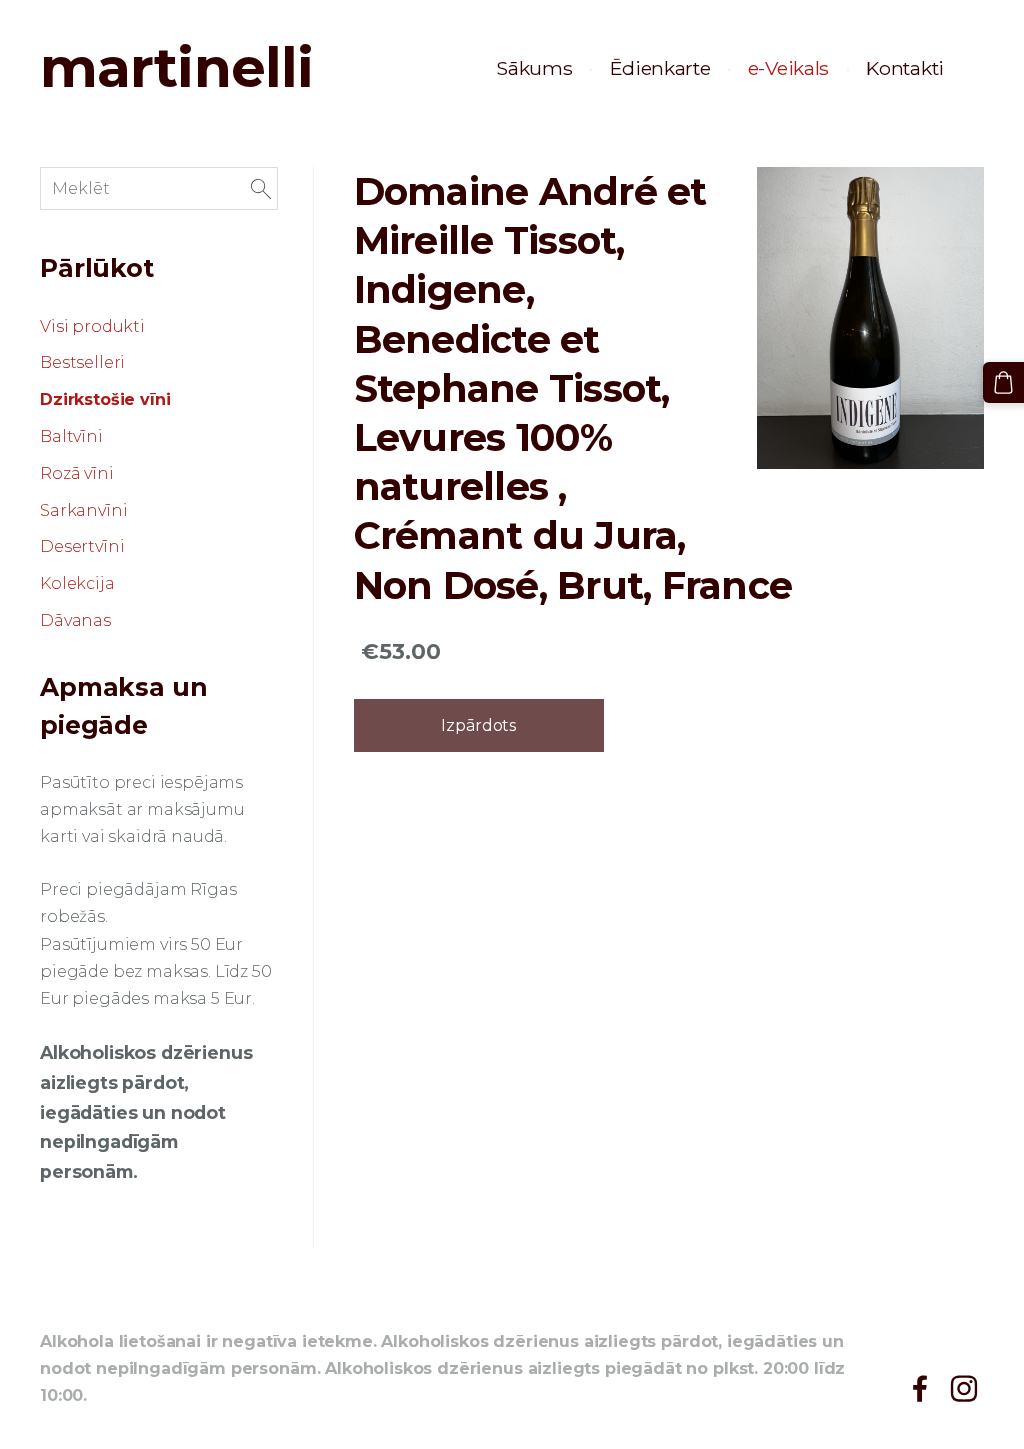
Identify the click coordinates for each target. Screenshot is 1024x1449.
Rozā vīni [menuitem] (77, 473)
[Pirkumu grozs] (1003, 382)
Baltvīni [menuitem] (71, 436)
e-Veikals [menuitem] (788, 68)
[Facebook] (920, 1388)
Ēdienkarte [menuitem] (660, 68)
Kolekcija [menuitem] (77, 583)
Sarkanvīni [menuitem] (83, 510)
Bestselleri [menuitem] (82, 362)
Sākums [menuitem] (534, 68)
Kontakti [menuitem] (905, 68)
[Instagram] (964, 1388)
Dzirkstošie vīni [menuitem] (105, 399)
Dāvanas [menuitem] (75, 620)
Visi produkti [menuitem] (92, 326)
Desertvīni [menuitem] (82, 546)
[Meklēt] (261, 188)
